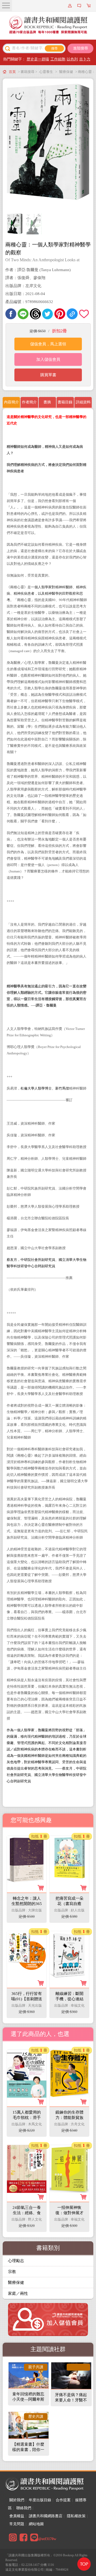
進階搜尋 (81, 48)
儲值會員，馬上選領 (48, 344)
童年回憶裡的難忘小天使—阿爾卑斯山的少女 (28, 2399)
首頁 (12, 72)
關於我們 (17, 2500)
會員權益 (17, 2516)
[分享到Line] (23, 314)
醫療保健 (66, 72)
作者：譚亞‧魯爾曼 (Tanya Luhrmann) (38, 270)
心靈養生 (46, 72)
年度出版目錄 (40, 2500)
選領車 (89, 6)
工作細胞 (58, 59)
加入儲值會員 (48, 359)
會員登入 (71, 6)
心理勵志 (16, 2261)
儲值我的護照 (80, 6)
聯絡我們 (24, 2508)
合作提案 (63, 2500)
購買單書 (48, 375)
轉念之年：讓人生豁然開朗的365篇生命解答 (27, 1904)
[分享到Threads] (35, 314)
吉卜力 (85, 59)
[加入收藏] (84, 314)
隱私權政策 (76, 2516)
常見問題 (17, 2524)
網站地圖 (36, 2524)
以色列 (72, 59)
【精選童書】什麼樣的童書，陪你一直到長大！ (28, 2450)
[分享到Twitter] (48, 314)
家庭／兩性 (18, 2293)
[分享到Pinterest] (60, 314)
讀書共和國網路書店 (46, 2516)
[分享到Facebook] (11, 314)
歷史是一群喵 (38, 59)
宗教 (12, 2272)
